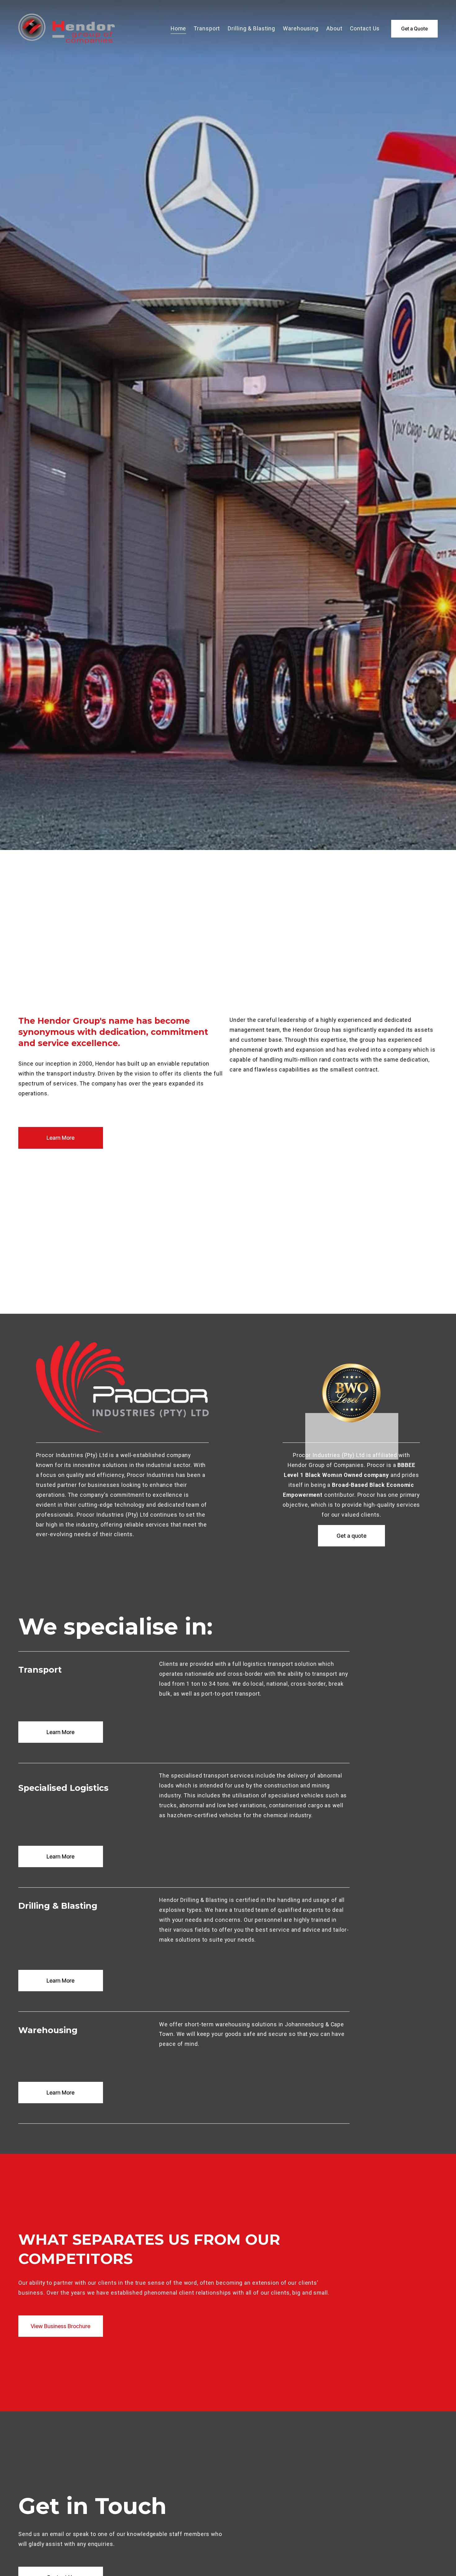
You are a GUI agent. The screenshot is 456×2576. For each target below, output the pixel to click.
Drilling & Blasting (251, 29)
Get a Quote (414, 29)
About (334, 29)
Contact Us (365, 29)
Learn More (60, 1138)
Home (179, 29)
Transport (207, 29)
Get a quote (351, 1536)
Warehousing (301, 29)
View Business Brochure (60, 2326)
